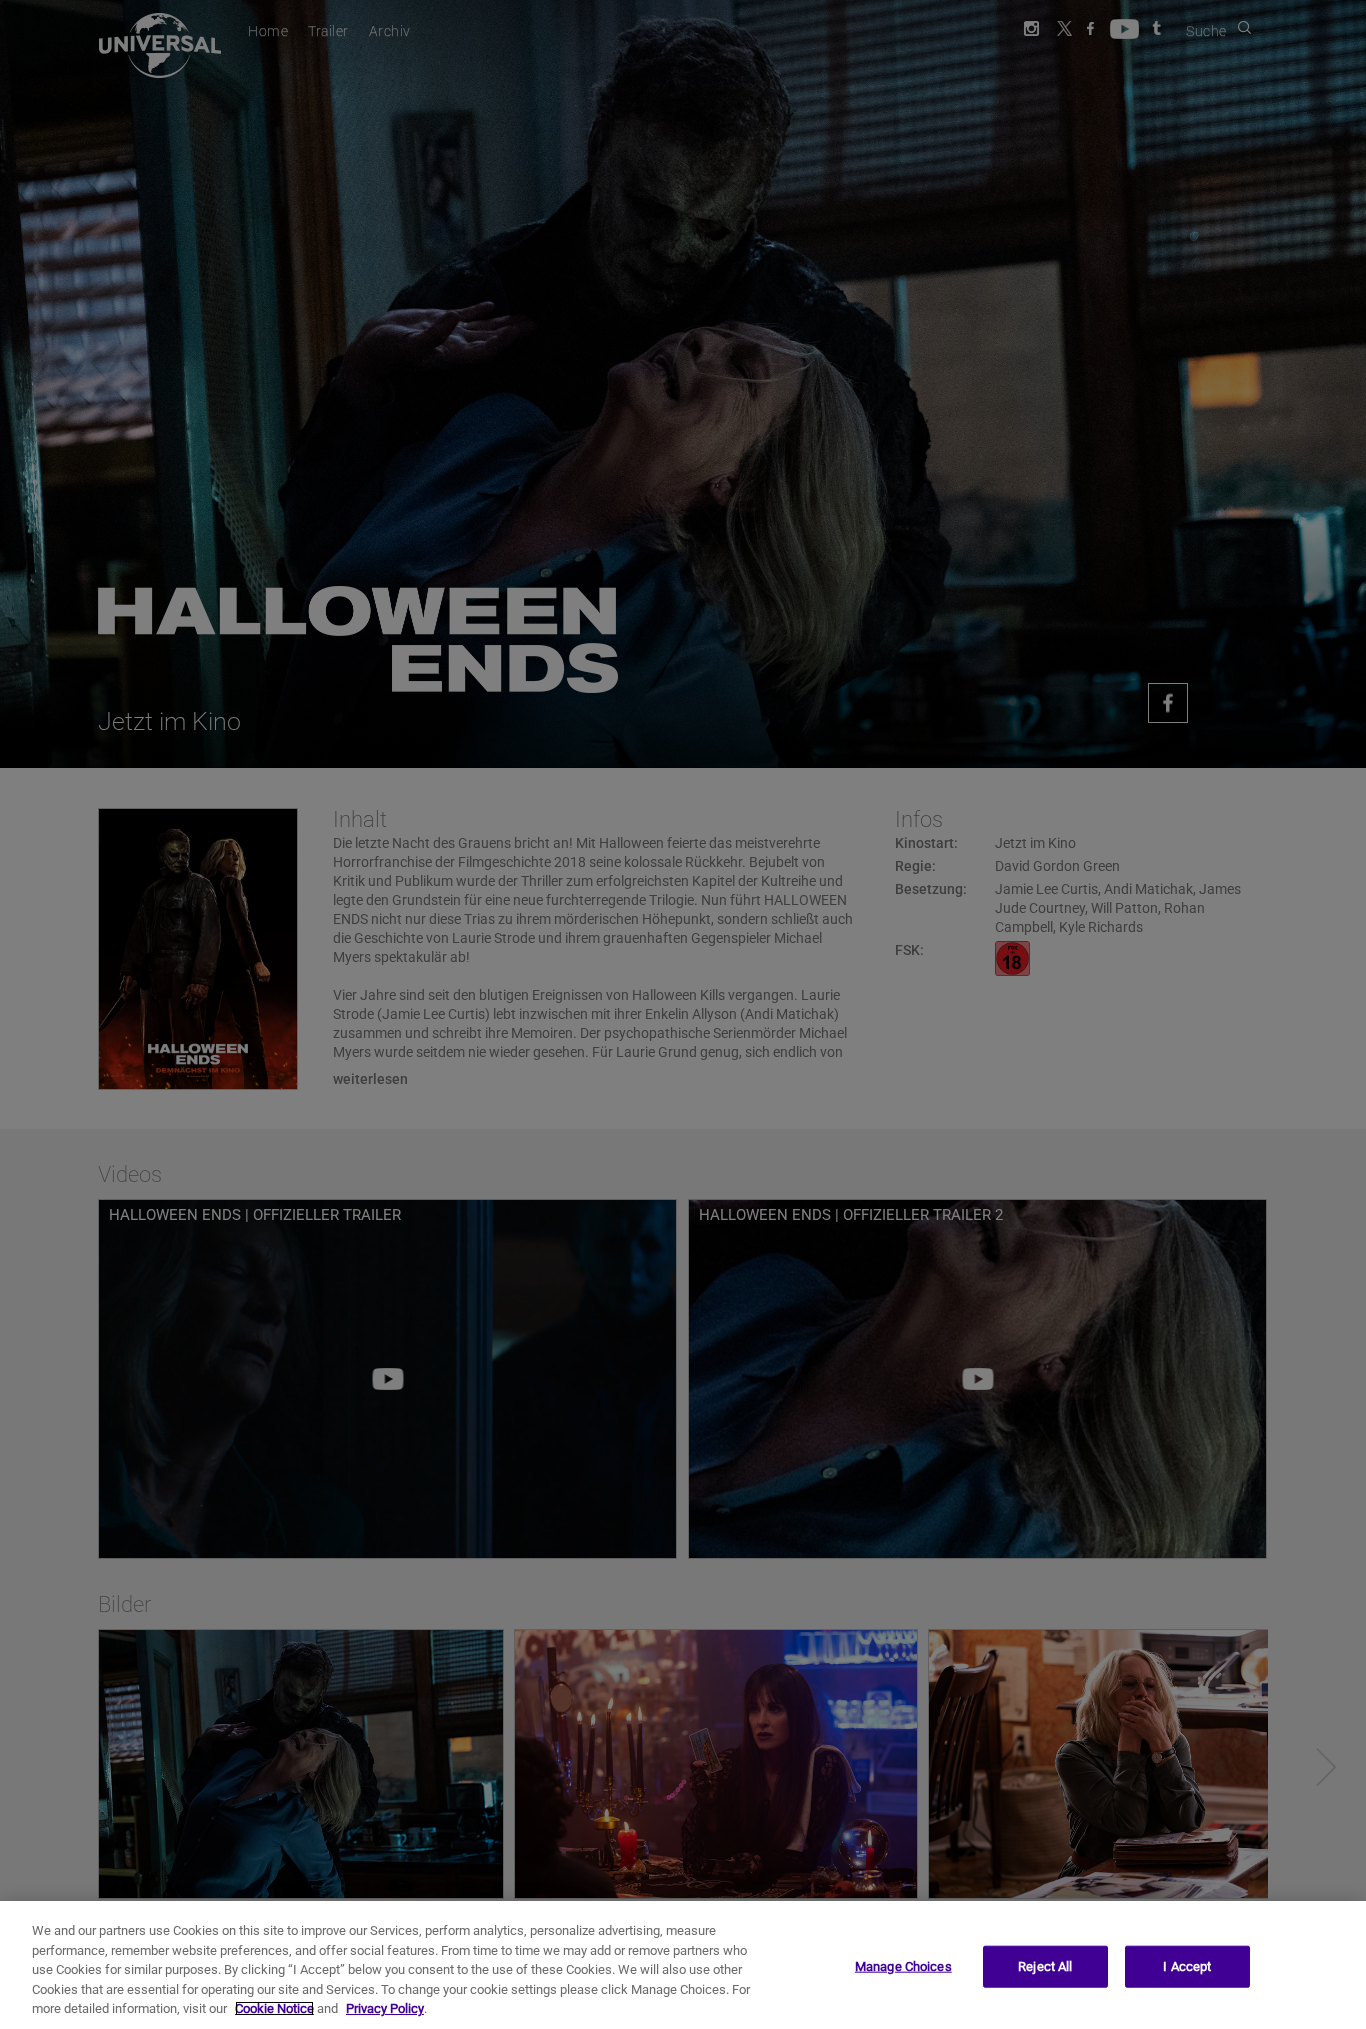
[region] (683, 1965)
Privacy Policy (385, 2008)
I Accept (1187, 1966)
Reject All (1045, 1966)
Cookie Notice (274, 2008)
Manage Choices (903, 1966)
